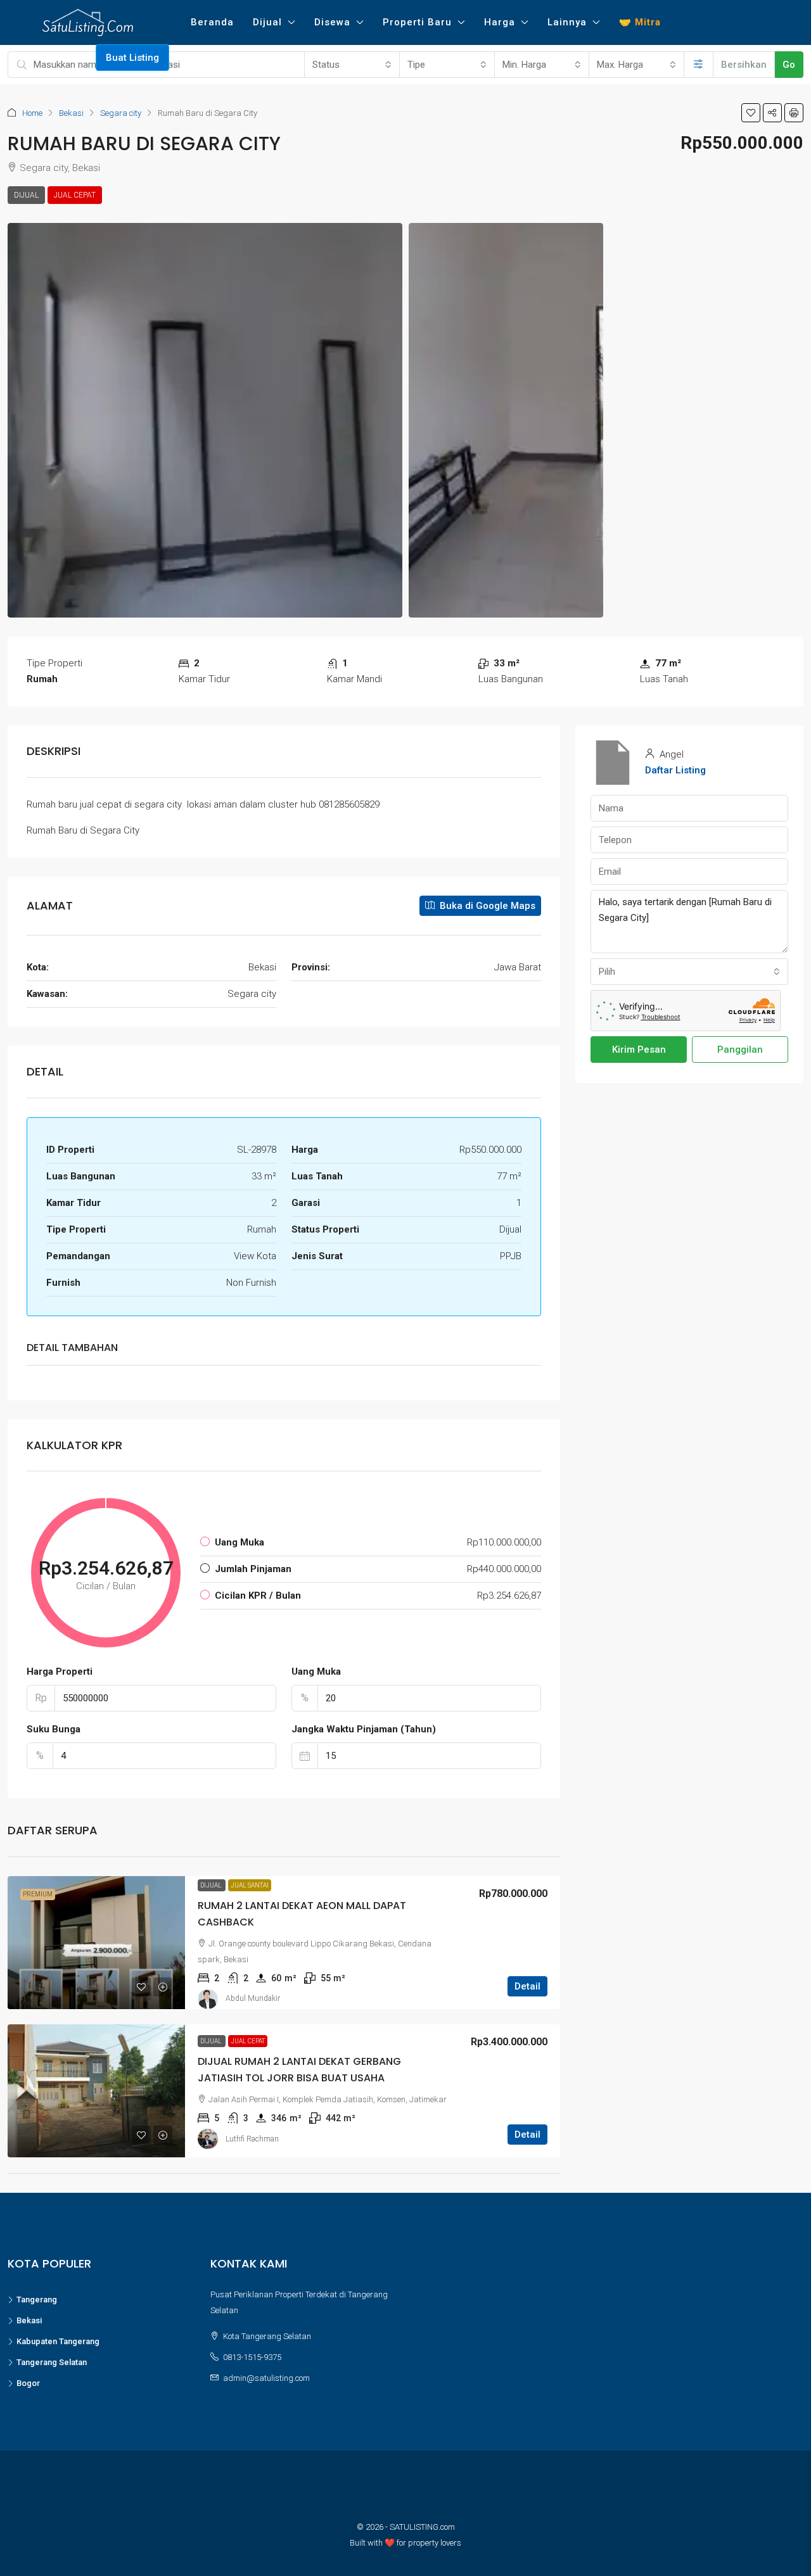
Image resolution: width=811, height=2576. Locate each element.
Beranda (212, 22)
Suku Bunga (54, 1729)
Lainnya (567, 22)
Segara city (121, 113)
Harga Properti (60, 1672)
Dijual (267, 22)
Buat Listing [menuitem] (132, 58)
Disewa (332, 22)
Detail (527, 1986)
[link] (96, 1943)
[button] (751, 113)
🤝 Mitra (640, 22)
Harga (500, 22)
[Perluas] (699, 65)
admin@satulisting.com (266, 2378)
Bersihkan (744, 65)
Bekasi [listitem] (29, 2320)
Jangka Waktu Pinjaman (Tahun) (364, 1729)
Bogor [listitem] (28, 2383)
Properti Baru (417, 22)
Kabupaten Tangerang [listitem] (58, 2341)
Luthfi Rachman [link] (252, 2139)
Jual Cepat (75, 195)
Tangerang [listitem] (37, 2300)
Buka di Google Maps (486, 906)
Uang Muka (316, 1672)
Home (32, 113)
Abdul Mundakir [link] (253, 1998)
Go (789, 65)
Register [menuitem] (70, 58)
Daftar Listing (675, 770)
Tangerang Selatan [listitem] (52, 2362)
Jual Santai (250, 1885)
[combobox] (352, 65)
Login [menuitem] (26, 58)
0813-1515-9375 (252, 2357)
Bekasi (71, 113)
